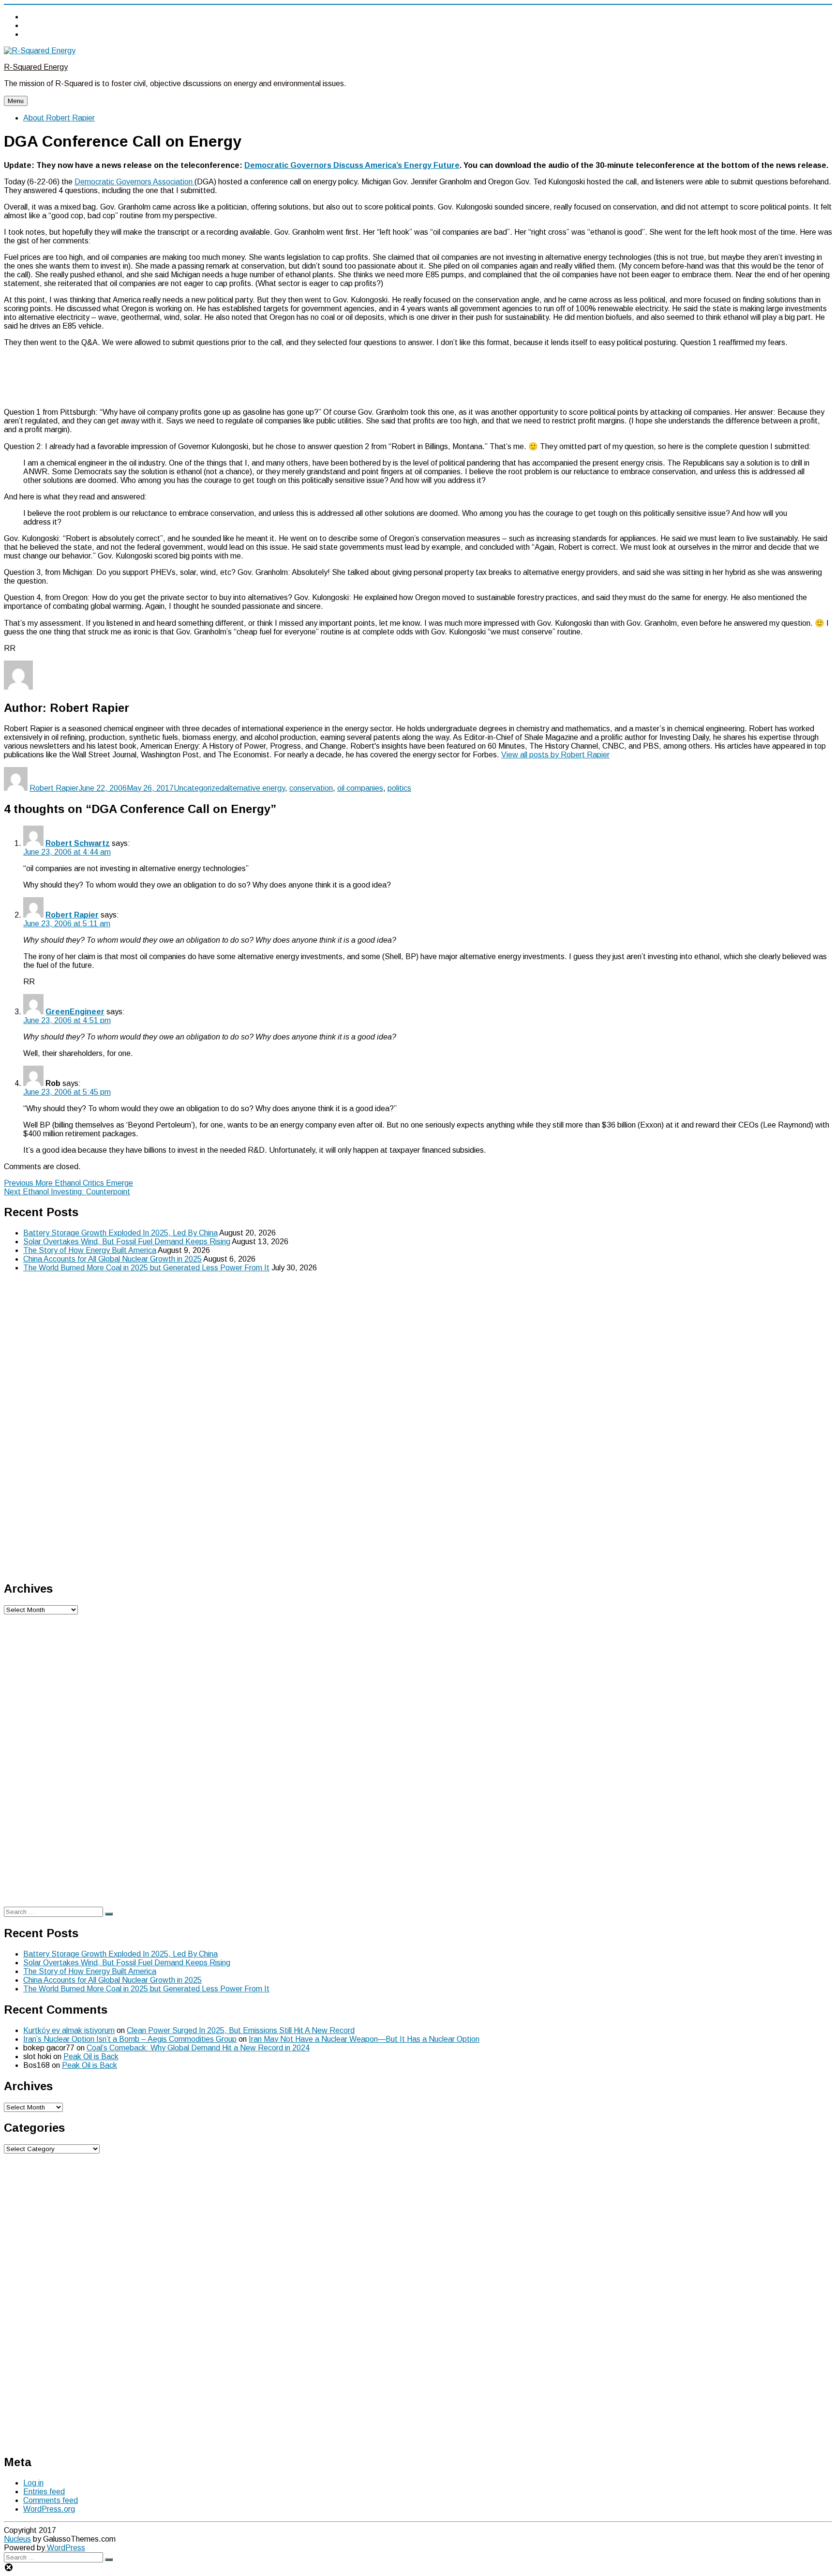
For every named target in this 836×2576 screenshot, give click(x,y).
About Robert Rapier (59, 118)
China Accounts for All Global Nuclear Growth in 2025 (112, 1259)
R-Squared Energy (36, 67)
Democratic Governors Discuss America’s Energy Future (352, 165)
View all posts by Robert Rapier (555, 755)
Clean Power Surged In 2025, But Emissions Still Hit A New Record (241, 2030)
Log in (33, 2483)
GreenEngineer (75, 1012)
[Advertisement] (418, 377)
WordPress (65, 2548)
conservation (311, 788)
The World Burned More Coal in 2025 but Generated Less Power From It (146, 1268)
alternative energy (254, 788)
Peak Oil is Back (91, 2056)
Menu (16, 101)
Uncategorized (199, 788)
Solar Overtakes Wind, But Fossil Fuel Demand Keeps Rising (127, 1242)
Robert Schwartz (78, 843)
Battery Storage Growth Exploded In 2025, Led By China (120, 1233)
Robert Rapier (54, 788)
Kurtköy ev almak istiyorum (69, 2030)
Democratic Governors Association (134, 182)
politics (399, 788)
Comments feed (51, 2500)
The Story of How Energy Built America (90, 1250)
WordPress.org (49, 2509)
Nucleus (17, 2539)
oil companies (360, 788)
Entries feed (44, 2492)
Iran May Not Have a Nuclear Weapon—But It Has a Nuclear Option (364, 2039)
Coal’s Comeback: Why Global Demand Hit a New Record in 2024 (198, 2048)
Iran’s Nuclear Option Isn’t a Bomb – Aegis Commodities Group (130, 2039)
